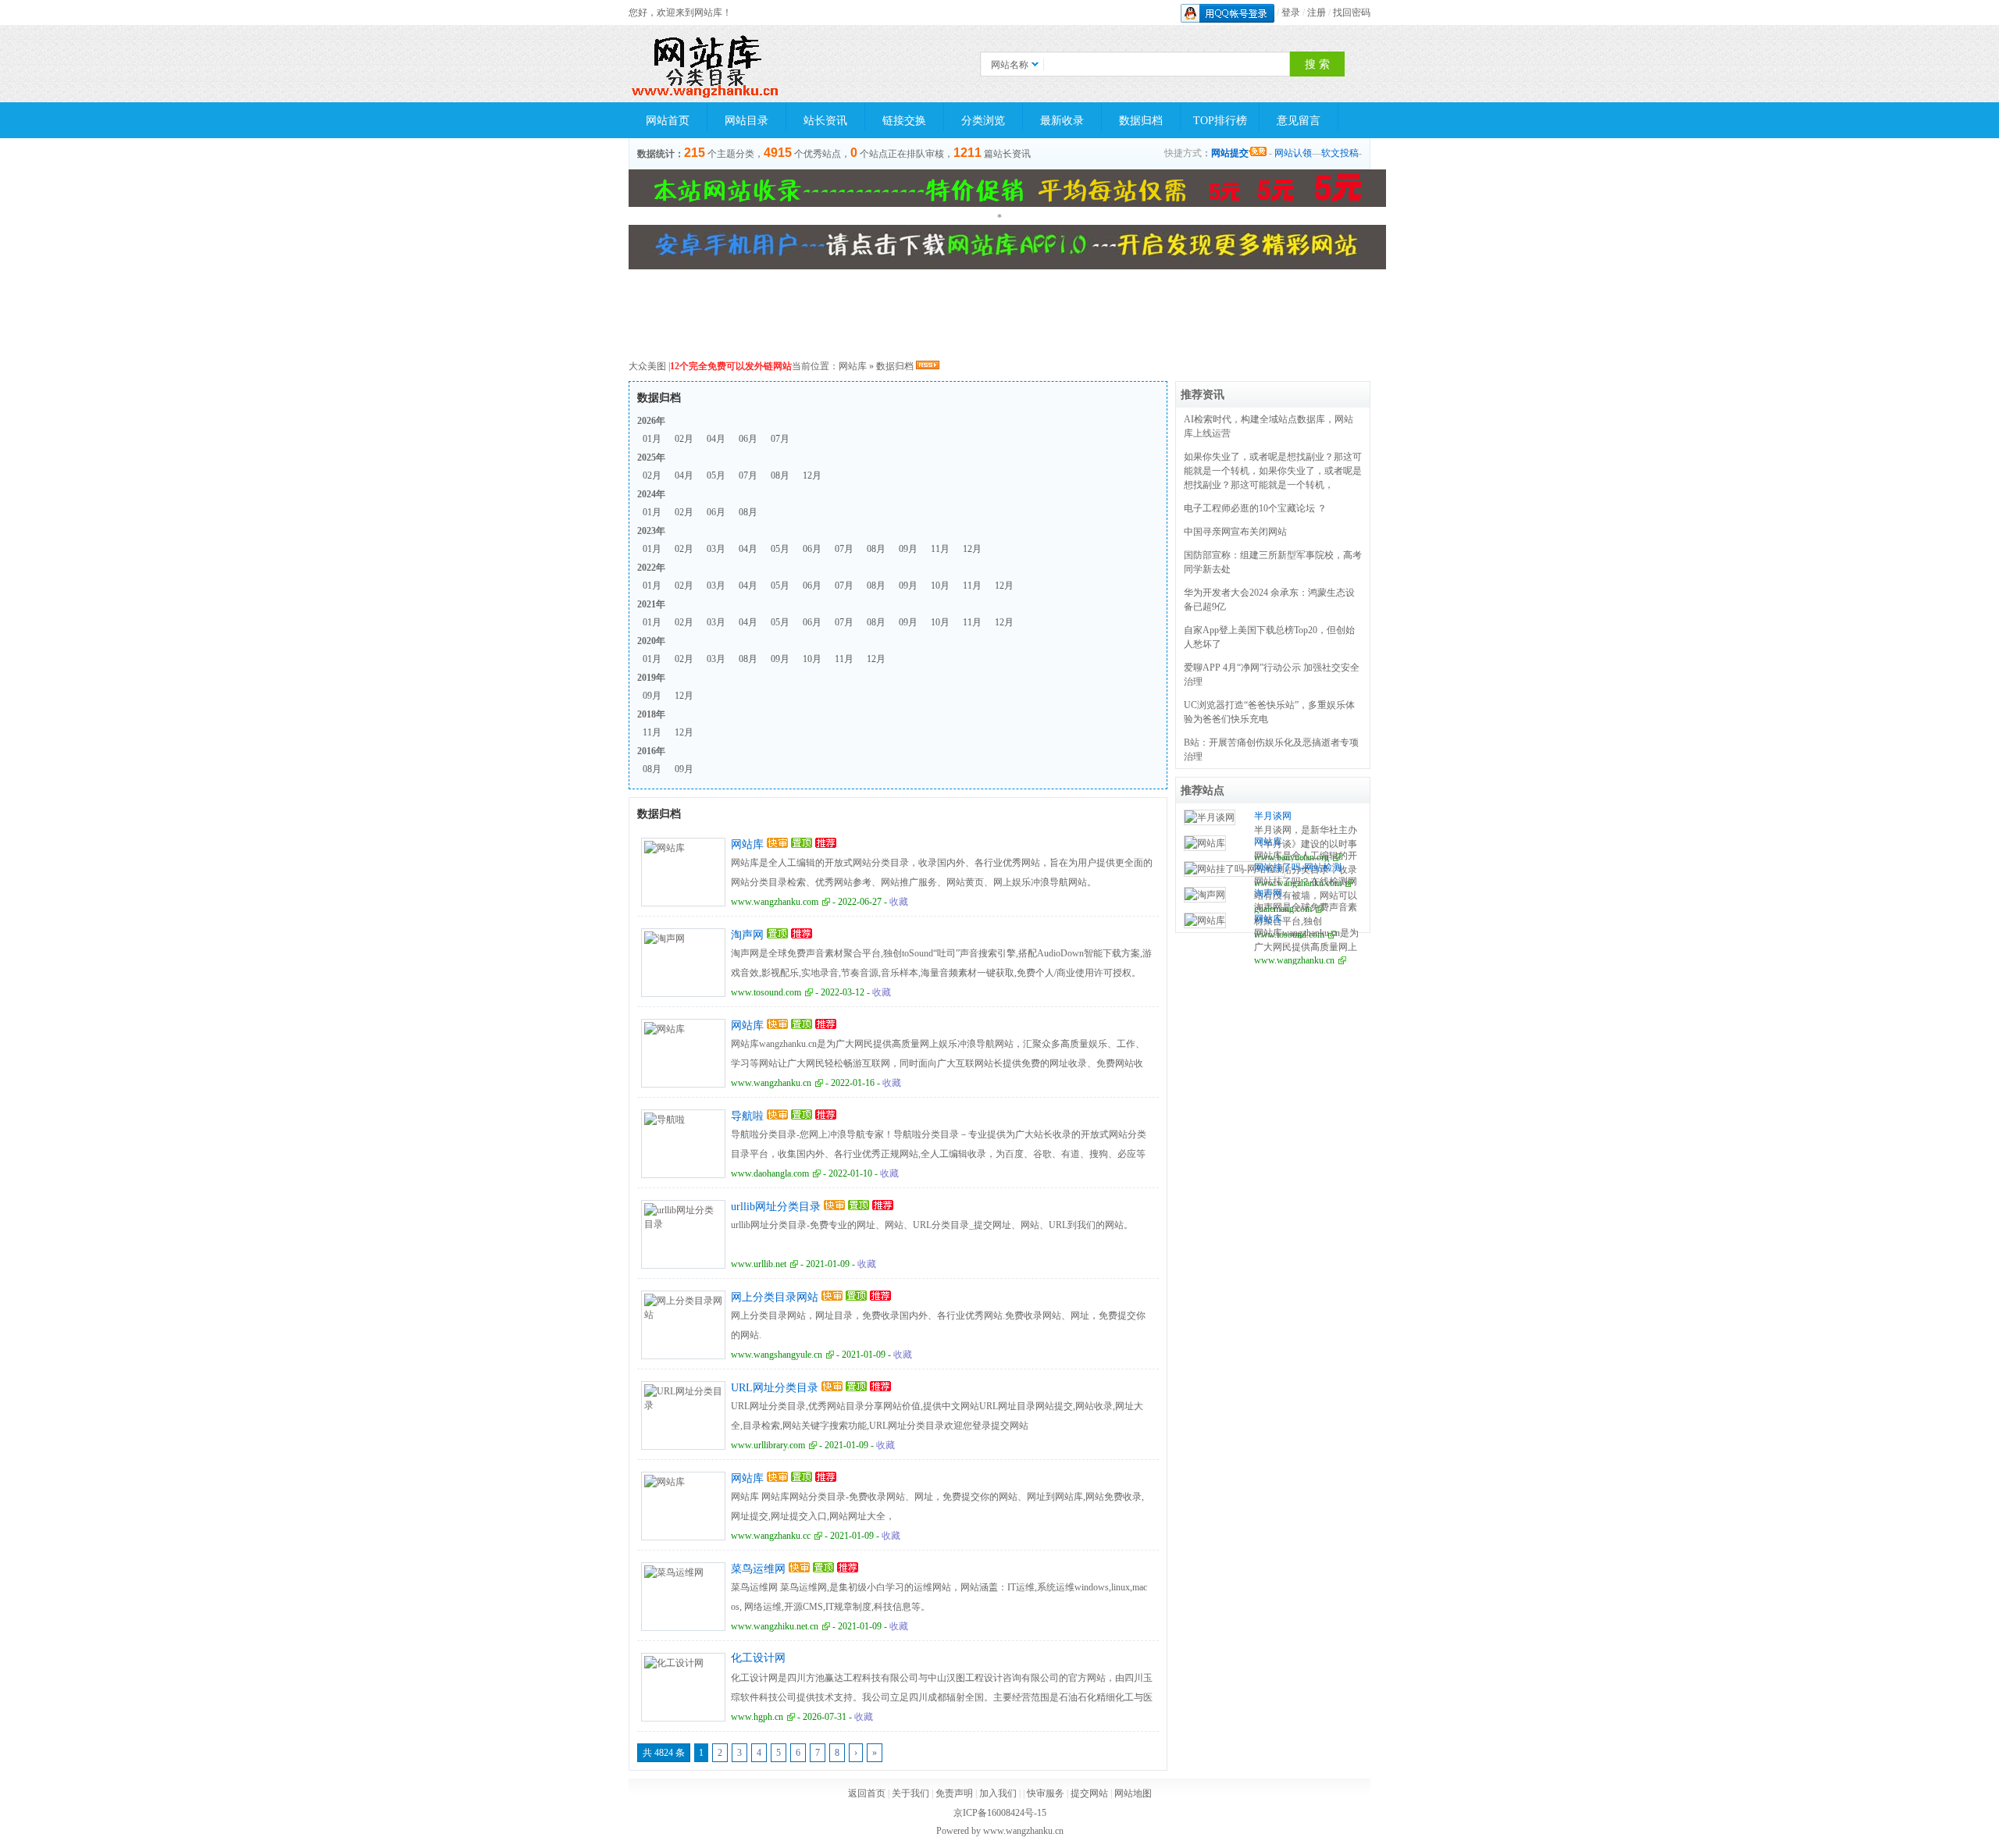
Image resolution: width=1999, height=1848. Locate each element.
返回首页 (867, 1793)
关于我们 (910, 1793)
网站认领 (1293, 153)
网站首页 (668, 121)
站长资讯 (825, 121)
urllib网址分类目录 (776, 1207)
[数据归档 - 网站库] (707, 64)
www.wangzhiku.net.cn (775, 1626)
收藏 (899, 902)
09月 (908, 549)
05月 (716, 475)
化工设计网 (758, 1658)
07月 (780, 439)
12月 (812, 475)
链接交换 (904, 121)
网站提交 (1230, 153)
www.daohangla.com (770, 1173)
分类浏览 (983, 121)
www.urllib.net (759, 1264)
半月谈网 (1273, 816)
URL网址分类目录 (775, 1388)
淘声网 (747, 935)
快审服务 (1046, 1793)
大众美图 (647, 366)
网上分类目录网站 (775, 1297)
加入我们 (998, 1793)
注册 (1317, 12)
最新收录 (1062, 121)
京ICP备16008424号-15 (1000, 1813)
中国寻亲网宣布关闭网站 (1235, 532)
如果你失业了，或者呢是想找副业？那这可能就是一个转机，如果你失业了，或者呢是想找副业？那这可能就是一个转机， (1273, 471)
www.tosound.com (766, 992)
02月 (684, 439)
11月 (940, 549)
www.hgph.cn (757, 1717)
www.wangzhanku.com (775, 902)
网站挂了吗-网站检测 (1298, 867)
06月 (748, 439)
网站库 (853, 366)
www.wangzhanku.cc (771, 1536)
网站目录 (747, 121)
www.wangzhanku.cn (771, 1083)
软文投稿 (1340, 153)
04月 (716, 439)
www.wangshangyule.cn (777, 1355)
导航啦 (747, 1116)
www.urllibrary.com (768, 1445)
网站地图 (1133, 1793)
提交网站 (1089, 1793)
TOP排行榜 (1220, 121)
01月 (652, 439)
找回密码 (1352, 12)
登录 (1291, 12)
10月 (940, 586)
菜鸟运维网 (758, 1569)
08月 (780, 475)
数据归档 (1141, 121)
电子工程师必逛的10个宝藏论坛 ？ (1255, 508)
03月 (716, 549)
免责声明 (954, 1793)
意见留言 (1299, 121)
